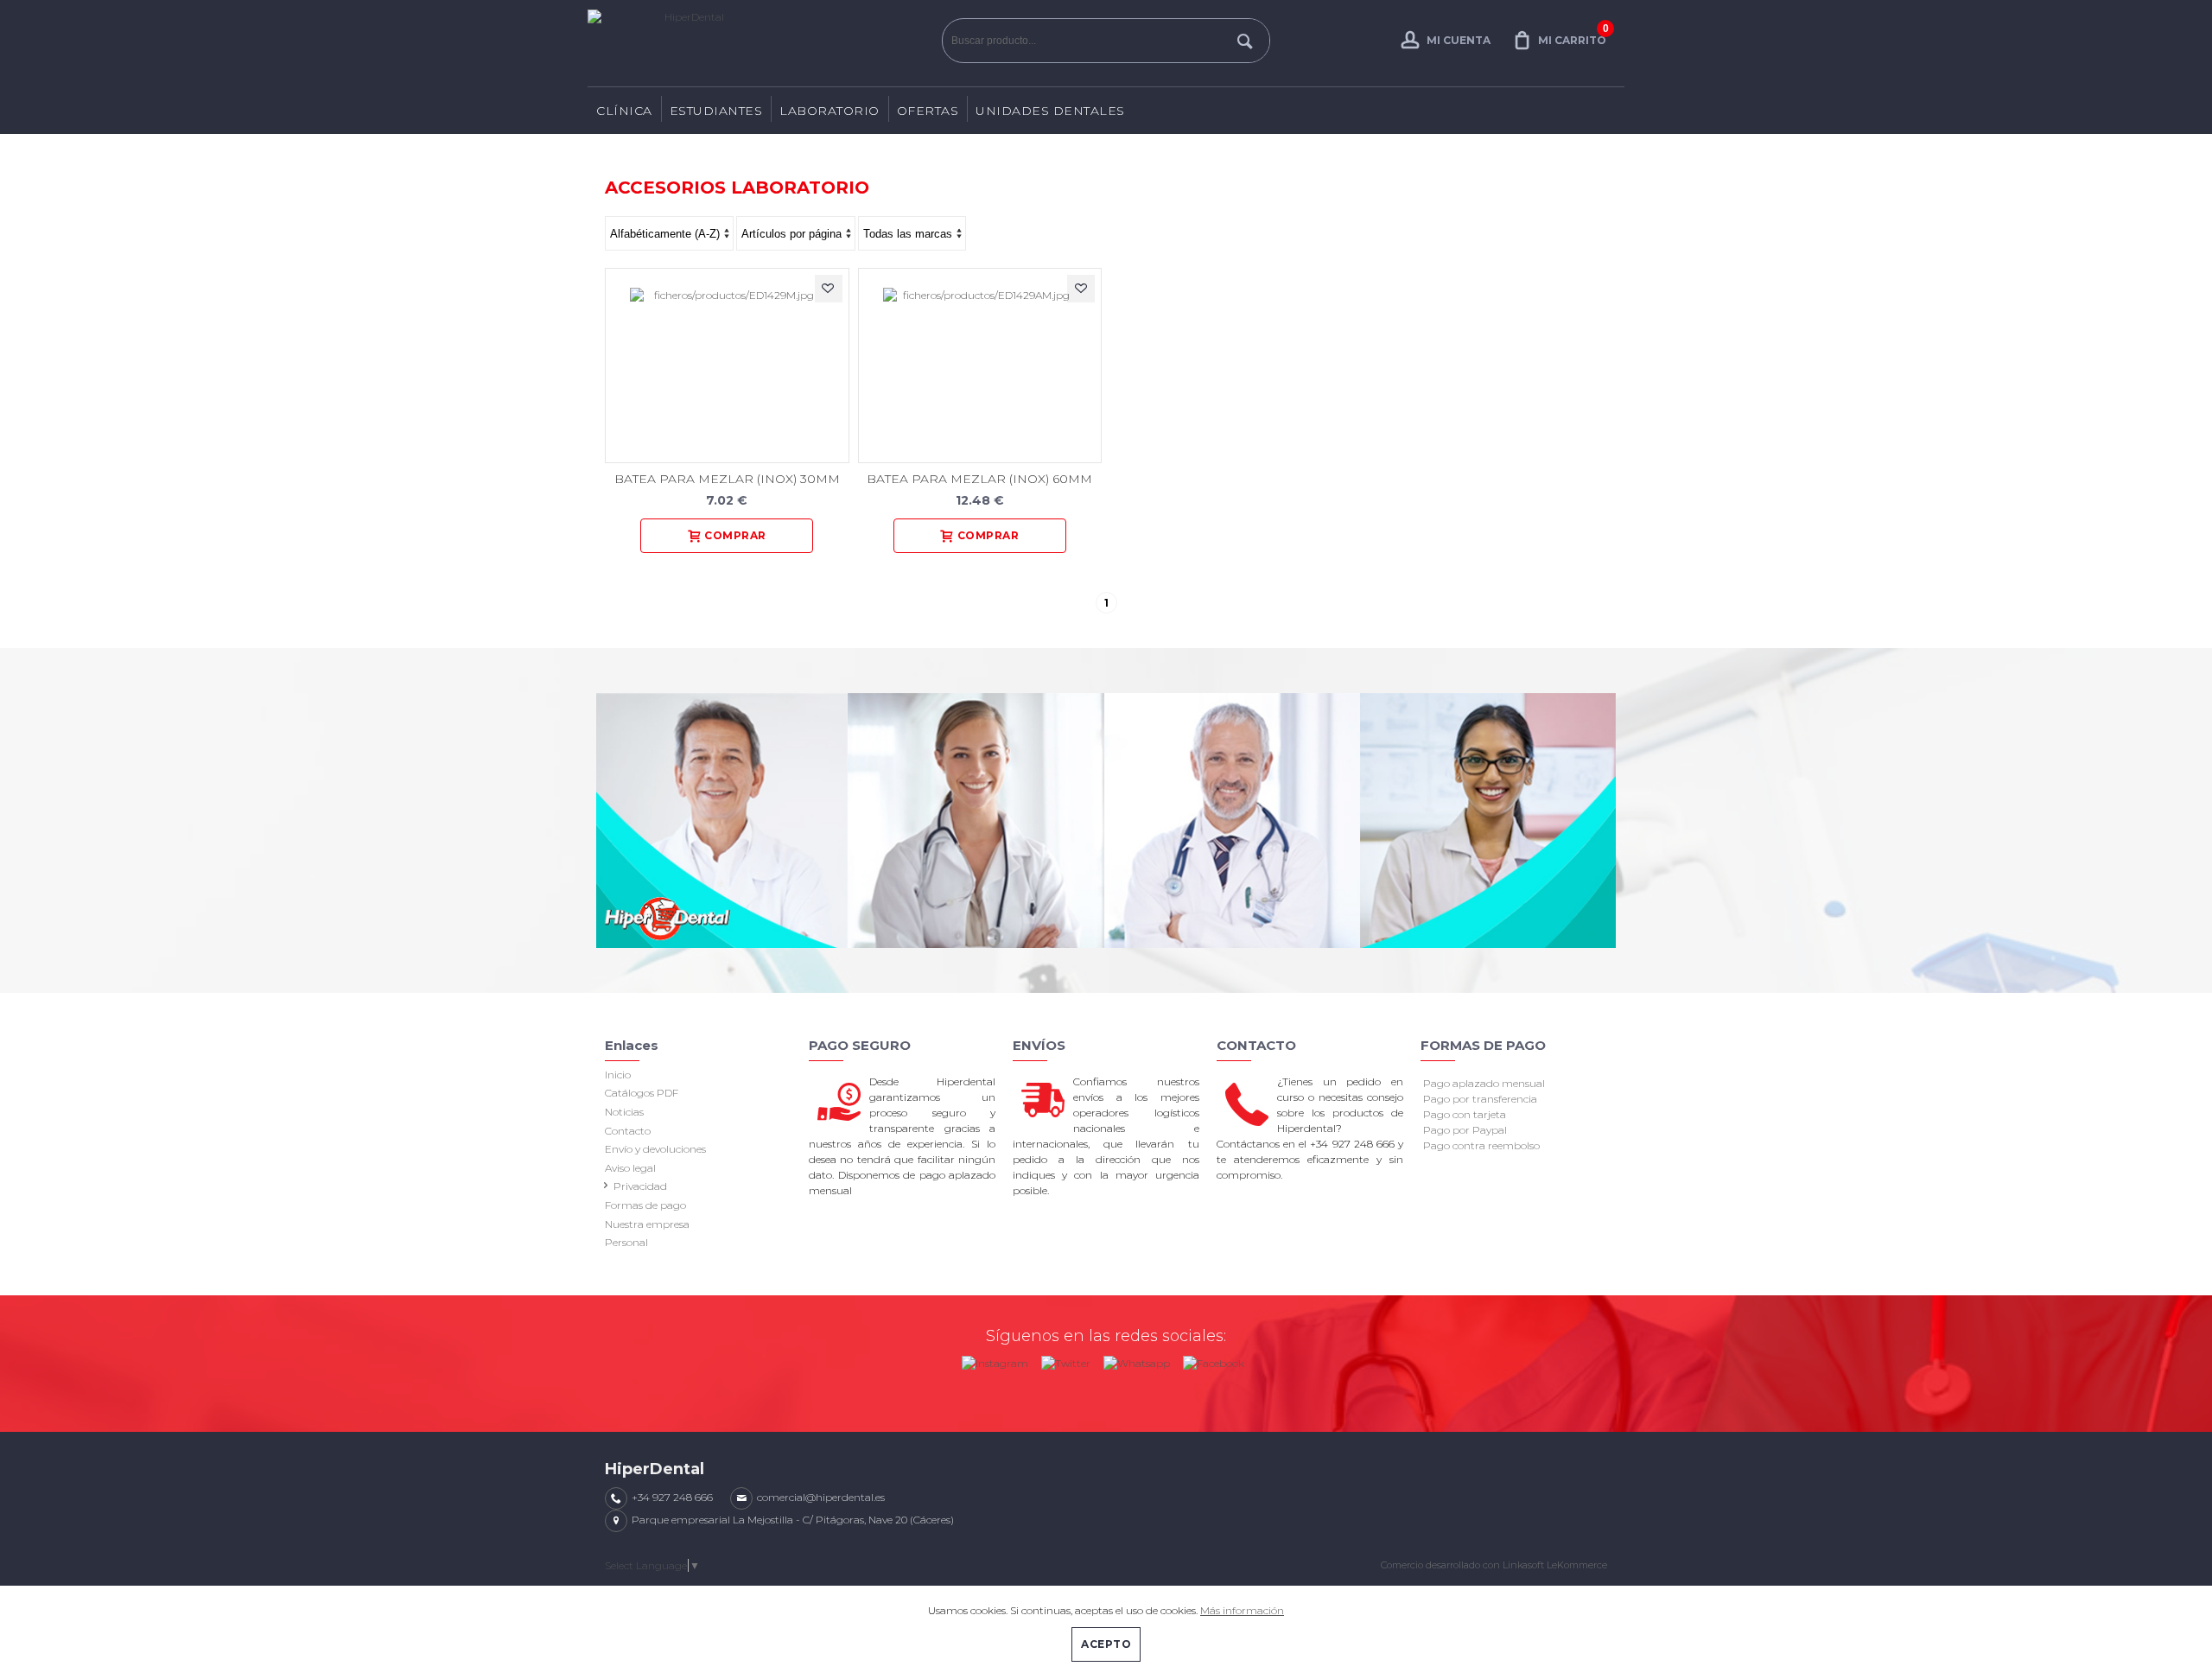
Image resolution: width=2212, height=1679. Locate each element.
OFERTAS (928, 111)
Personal (626, 1242)
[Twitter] (1066, 1360)
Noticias (624, 1112)
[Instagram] (995, 1360)
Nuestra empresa (647, 1224)
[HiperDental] (760, 43)
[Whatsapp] (1137, 1360)
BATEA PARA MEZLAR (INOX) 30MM (727, 479)
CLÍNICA (624, 111)
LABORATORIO (829, 111)
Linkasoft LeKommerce (1555, 1565)
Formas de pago (645, 1205)
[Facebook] (1214, 1360)
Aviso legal (630, 1168)
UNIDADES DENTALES (1050, 111)
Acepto (1106, 1644)
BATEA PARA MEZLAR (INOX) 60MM (979, 479)
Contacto (628, 1131)
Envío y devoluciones (655, 1149)
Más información (1242, 1610)
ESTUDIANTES (716, 111)
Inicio (618, 1075)
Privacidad (640, 1186)
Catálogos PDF (642, 1093)
